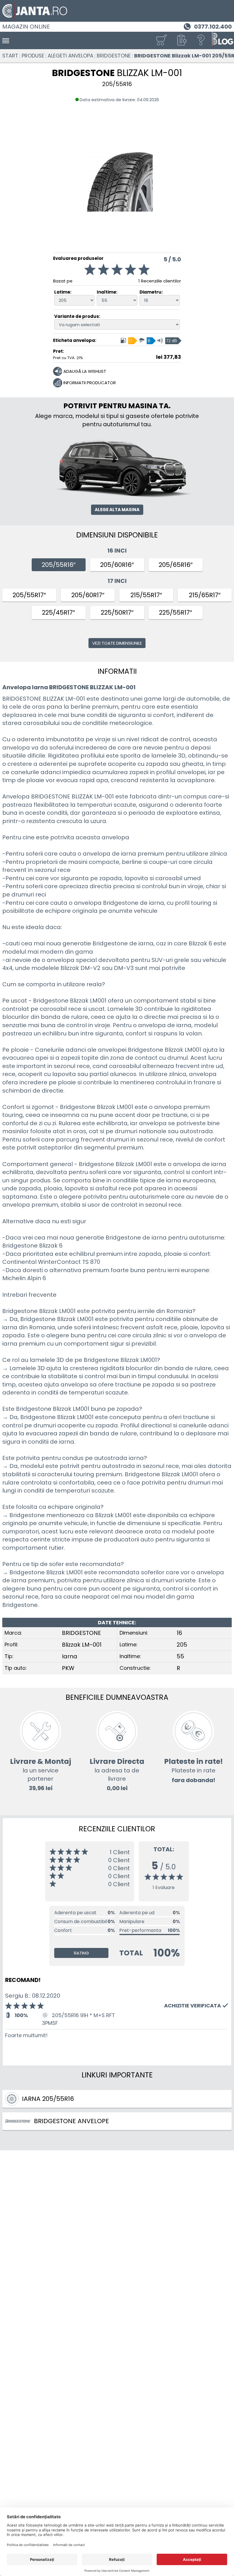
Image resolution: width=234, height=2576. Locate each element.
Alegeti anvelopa (70, 56)
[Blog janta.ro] (223, 40)
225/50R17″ (117, 612)
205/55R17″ (29, 595)
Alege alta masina (117, 510)
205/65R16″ (176, 565)
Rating (81, 1953)
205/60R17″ (88, 595)
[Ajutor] (201, 40)
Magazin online (26, 27)
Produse (33, 56)
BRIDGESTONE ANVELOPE (71, 2121)
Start (10, 56)
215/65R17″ (205, 595)
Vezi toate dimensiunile (117, 643)
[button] (181, 40)
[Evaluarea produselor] (117, 271)
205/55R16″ (59, 565)
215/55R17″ (146, 595)
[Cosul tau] (161, 40)
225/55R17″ (175, 612)
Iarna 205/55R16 (48, 2099)
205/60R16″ (117, 565)
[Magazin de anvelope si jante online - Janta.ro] (117, 11)
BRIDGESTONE (114, 56)
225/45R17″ (58, 612)
